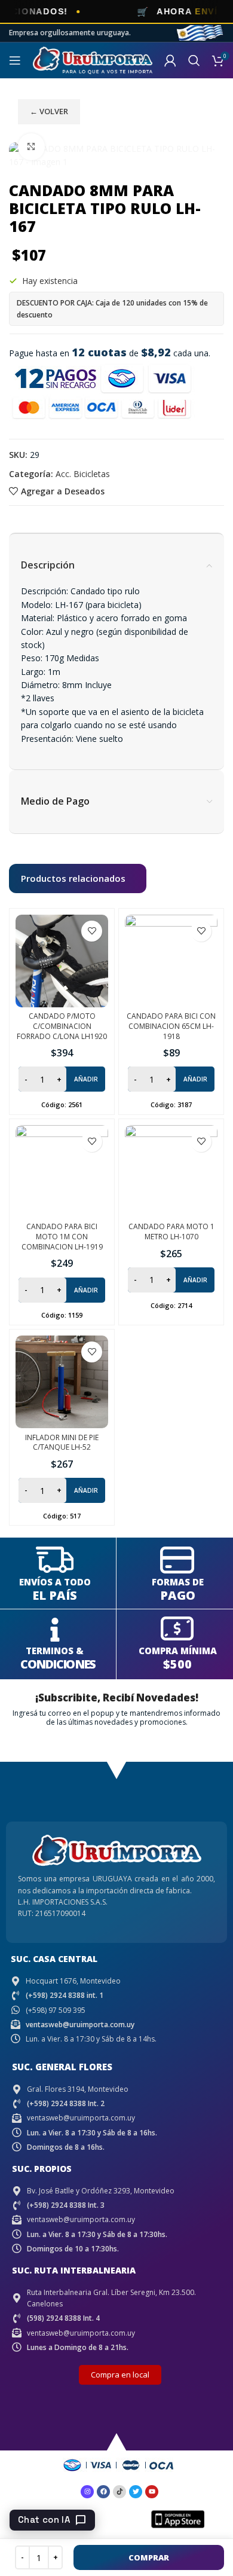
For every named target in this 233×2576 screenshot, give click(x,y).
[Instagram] (87, 2492)
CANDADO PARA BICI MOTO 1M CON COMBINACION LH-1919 (62, 1237)
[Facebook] (103, 2492)
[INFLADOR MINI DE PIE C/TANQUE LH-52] (62, 1382)
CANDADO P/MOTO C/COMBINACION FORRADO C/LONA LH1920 (62, 1026)
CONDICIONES (58, 1664)
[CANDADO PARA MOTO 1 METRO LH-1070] (171, 1171)
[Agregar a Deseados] (92, 931)
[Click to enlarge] (31, 147)
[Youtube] (152, 2492)
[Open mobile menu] (15, 60)
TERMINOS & (55, 1651)
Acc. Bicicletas (83, 474)
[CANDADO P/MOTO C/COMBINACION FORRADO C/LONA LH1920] (62, 961)
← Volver (49, 111)
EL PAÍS (55, 1595)
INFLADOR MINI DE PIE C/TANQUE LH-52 (62, 1443)
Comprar (149, 2557)
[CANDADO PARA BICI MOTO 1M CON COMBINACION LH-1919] (62, 1171)
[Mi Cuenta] (170, 60)
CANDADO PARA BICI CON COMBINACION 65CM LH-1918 (171, 1026)
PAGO (178, 1595)
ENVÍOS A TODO (55, 1582)
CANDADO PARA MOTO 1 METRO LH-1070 (171, 1232)
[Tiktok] (119, 2492)
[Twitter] (136, 2492)
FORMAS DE (178, 1582)
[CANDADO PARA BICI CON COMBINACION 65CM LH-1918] (171, 961)
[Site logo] (93, 59)
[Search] (194, 60)
